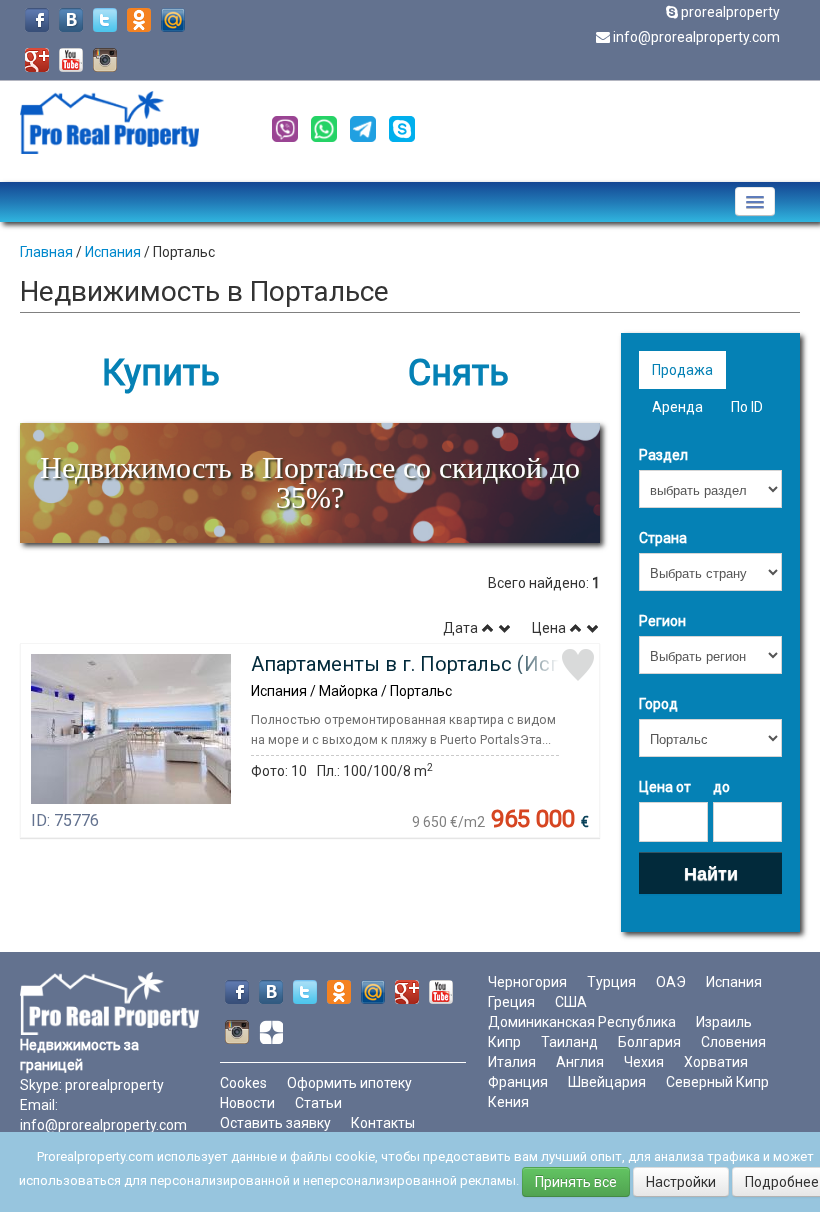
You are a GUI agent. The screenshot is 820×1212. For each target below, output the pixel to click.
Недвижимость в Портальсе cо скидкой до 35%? (310, 482)
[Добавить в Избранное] (578, 665)
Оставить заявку (275, 1123)
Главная (46, 252)
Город (658, 704)
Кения (508, 1102)
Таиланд (569, 1042)
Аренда (677, 407)
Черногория (527, 982)
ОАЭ (671, 982)
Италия (512, 1062)
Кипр (504, 1042)
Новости (247, 1103)
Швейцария (607, 1082)
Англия (580, 1062)
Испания (113, 252)
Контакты (383, 1123)
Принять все (576, 1182)
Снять (458, 373)
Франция (518, 1082)
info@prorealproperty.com (696, 37)
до (721, 787)
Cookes (243, 1083)
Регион (662, 621)
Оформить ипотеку (349, 1083)
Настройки (681, 1182)
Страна (663, 538)
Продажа (682, 370)
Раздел (663, 455)
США (571, 1002)
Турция (611, 982)
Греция (511, 1002)
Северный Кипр (717, 1082)
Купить (161, 373)
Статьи (318, 1103)
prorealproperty (730, 12)
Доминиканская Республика (582, 1022)
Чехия (644, 1062)
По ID (747, 407)
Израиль (724, 1022)
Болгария (649, 1042)
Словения (733, 1042)
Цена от (665, 787)
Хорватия (716, 1062)
